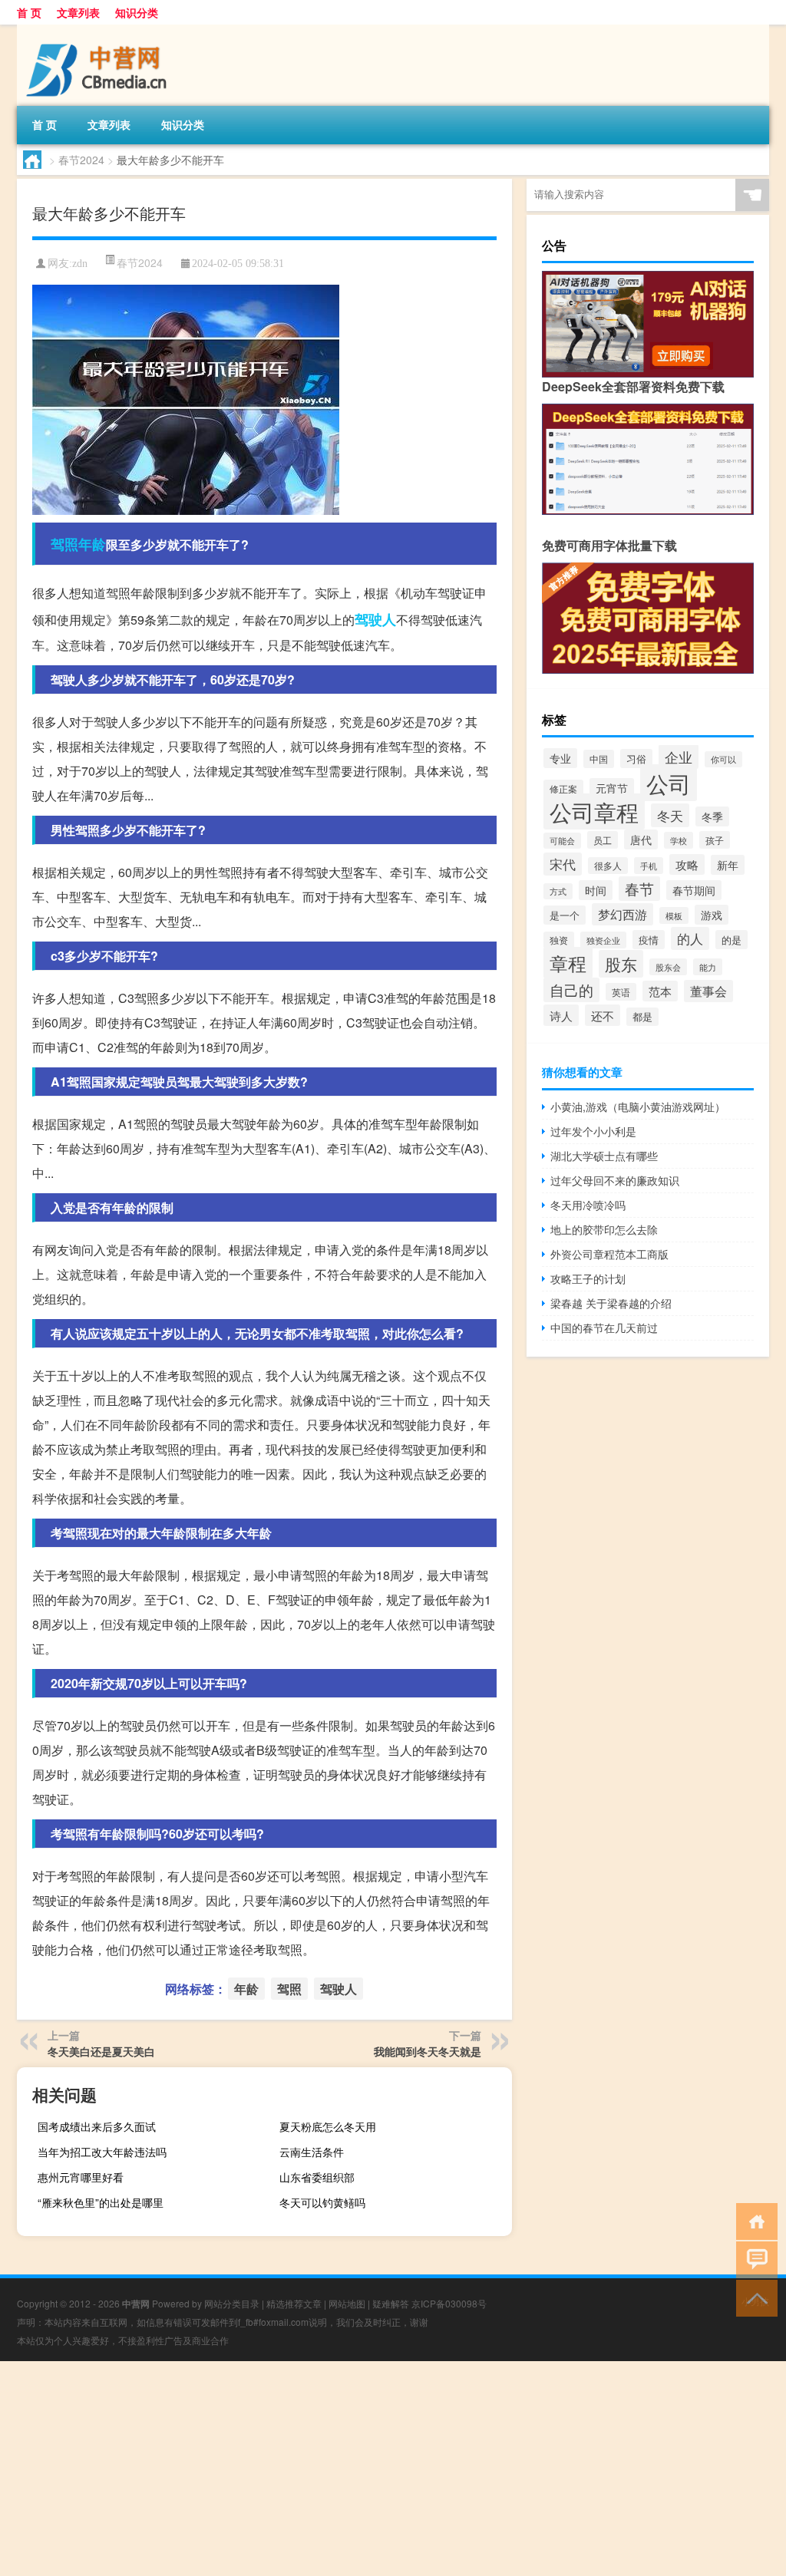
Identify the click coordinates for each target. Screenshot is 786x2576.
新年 (728, 865)
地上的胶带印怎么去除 (604, 1229)
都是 (642, 1017)
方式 (558, 891)
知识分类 (137, 12)
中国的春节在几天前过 (604, 1328)
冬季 (712, 816)
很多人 (608, 866)
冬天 (670, 815)
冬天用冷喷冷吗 (588, 1205)
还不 (603, 1015)
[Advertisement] (393, 2469)
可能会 (562, 841)
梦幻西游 (623, 914)
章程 (568, 963)
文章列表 (78, 12)
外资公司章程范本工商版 (609, 1254)
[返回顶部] (753, 2297)
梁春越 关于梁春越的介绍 (611, 1303)
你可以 (723, 759)
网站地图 (347, 2303)
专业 (560, 758)
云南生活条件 (312, 2152)
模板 (674, 915)
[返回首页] (753, 2220)
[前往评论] (753, 2259)
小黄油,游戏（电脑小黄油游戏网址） (638, 1107)
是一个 (565, 915)
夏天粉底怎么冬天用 (328, 2126)
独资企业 (603, 940)
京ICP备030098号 (449, 2303)
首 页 (29, 12)
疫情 (649, 940)
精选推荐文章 (294, 2303)
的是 (732, 940)
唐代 (641, 839)
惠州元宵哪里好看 (81, 2177)
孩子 (715, 840)
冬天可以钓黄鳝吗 (322, 2202)
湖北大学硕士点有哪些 (604, 1156)
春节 (639, 889)
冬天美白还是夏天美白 (101, 2051)
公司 (669, 783)
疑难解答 (391, 2303)
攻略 (687, 864)
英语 (621, 992)
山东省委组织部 (317, 2177)
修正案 (563, 788)
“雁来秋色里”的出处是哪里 (101, 2202)
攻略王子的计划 (588, 1278)
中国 (599, 759)
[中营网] (97, 30)
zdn (80, 264)
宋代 (563, 864)
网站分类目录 (232, 2303)
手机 (649, 866)
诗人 (561, 1015)
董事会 (708, 991)
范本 (660, 991)
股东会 (668, 967)
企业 (679, 757)
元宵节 (612, 788)
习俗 (636, 759)
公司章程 (594, 811)
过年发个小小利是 (593, 1131)
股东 (621, 964)
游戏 (712, 915)
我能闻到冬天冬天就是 (428, 2051)
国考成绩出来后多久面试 (97, 2126)
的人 (690, 938)
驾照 (64, 544)
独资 (559, 940)
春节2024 (81, 160)
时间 (596, 890)
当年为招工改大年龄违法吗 (102, 2152)
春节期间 (694, 890)
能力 (708, 967)
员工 (603, 840)
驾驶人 (375, 619)
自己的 (571, 990)
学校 (679, 840)
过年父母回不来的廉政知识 (615, 1180)
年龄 (92, 544)
